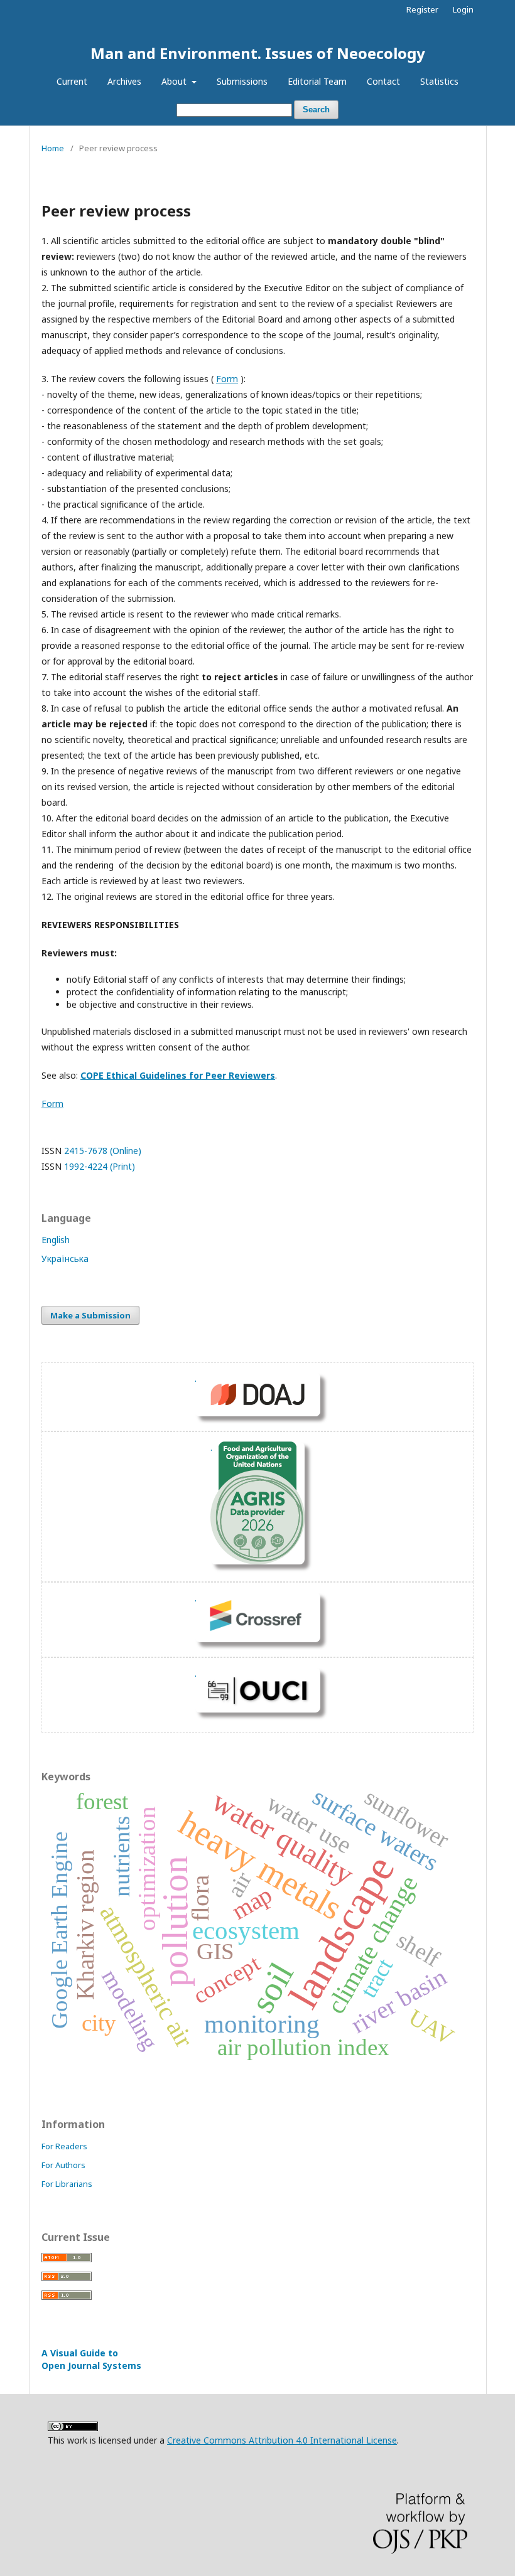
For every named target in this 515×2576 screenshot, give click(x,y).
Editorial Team (317, 81)
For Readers (64, 2146)
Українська (65, 1259)
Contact (383, 81)
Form (227, 379)
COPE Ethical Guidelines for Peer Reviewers (178, 1075)
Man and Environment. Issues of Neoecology (258, 53)
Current (72, 81)
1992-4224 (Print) (100, 1166)
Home (53, 148)
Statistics (439, 81)
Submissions (242, 81)
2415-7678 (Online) (103, 1151)
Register (422, 9)
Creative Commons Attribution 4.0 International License (282, 2440)
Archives (124, 81)
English (56, 1240)
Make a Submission (90, 1315)
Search (316, 110)
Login (463, 9)
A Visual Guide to (91, 2359)
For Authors (63, 2165)
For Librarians (67, 2184)
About (175, 81)
